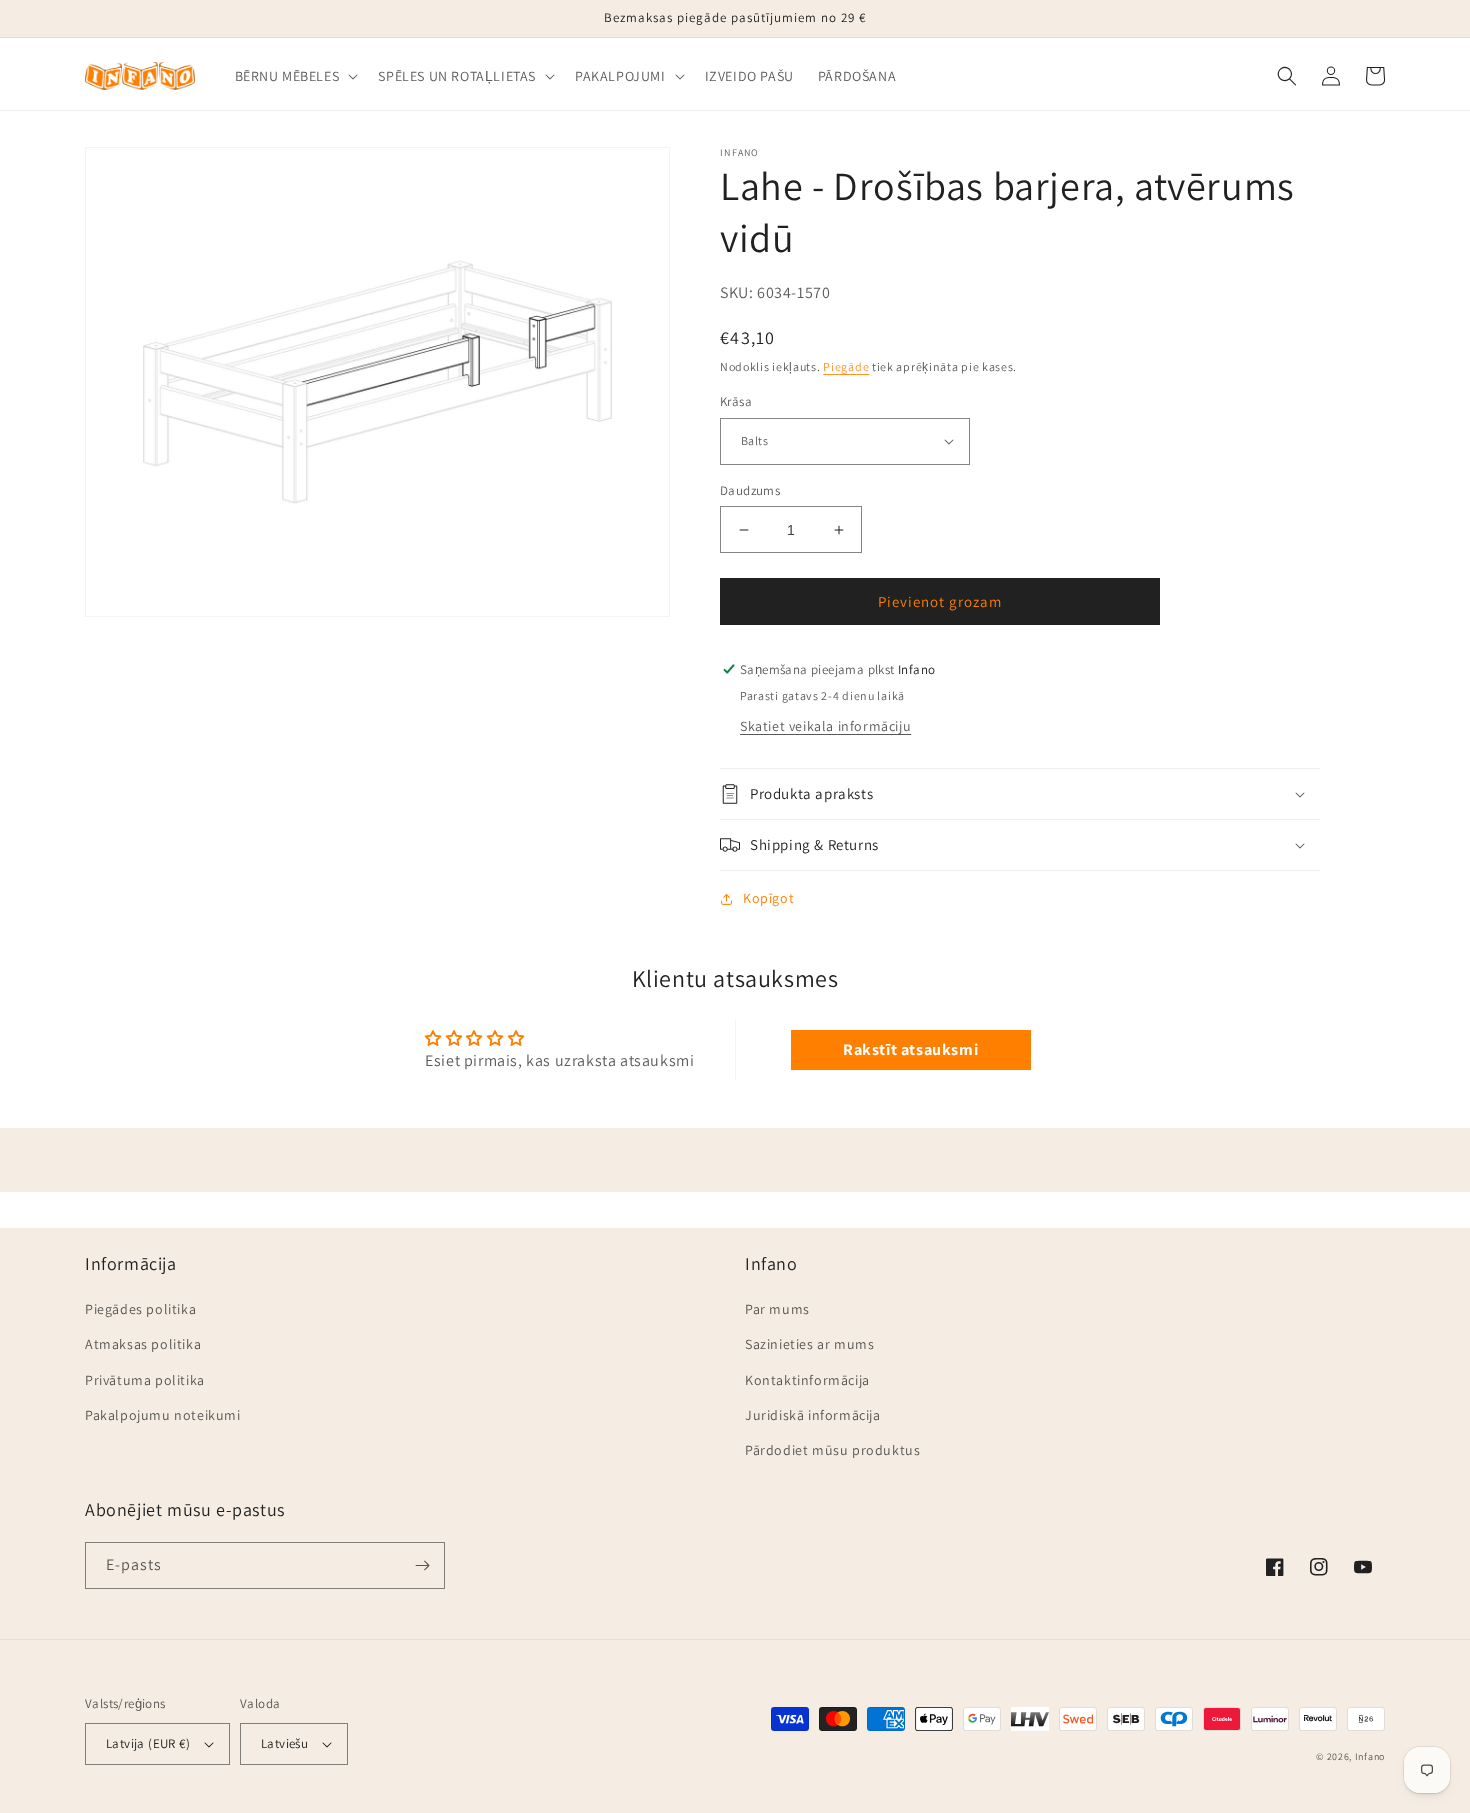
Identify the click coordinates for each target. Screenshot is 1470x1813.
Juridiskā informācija (813, 1415)
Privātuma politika (145, 1380)
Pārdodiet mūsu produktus (832, 1450)
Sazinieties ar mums (809, 1344)
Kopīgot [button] (768, 898)
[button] (295, 76)
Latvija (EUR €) (148, 1743)
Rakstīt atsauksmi (910, 1049)
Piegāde (846, 366)
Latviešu (284, 1743)
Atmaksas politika (143, 1344)
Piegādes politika (140, 1309)
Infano (1370, 1756)
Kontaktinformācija (807, 1380)
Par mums (777, 1309)
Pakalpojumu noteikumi (163, 1415)
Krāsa (736, 401)
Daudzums (750, 490)
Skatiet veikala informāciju (825, 726)
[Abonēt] (422, 1565)
